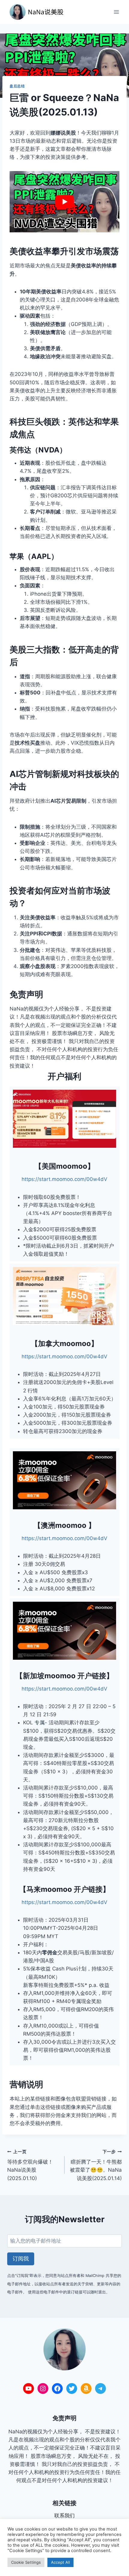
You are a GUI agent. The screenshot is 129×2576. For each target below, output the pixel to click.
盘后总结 (17, 86)
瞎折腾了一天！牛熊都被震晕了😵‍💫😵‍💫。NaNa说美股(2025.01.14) (96, 2165)
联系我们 (64, 2516)
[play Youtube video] (64, 202)
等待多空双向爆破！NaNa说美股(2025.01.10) (30, 2165)
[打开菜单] (116, 12)
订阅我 (21, 2259)
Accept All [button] (60, 2562)
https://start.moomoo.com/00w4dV (64, 1179)
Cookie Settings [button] (26, 2562)
